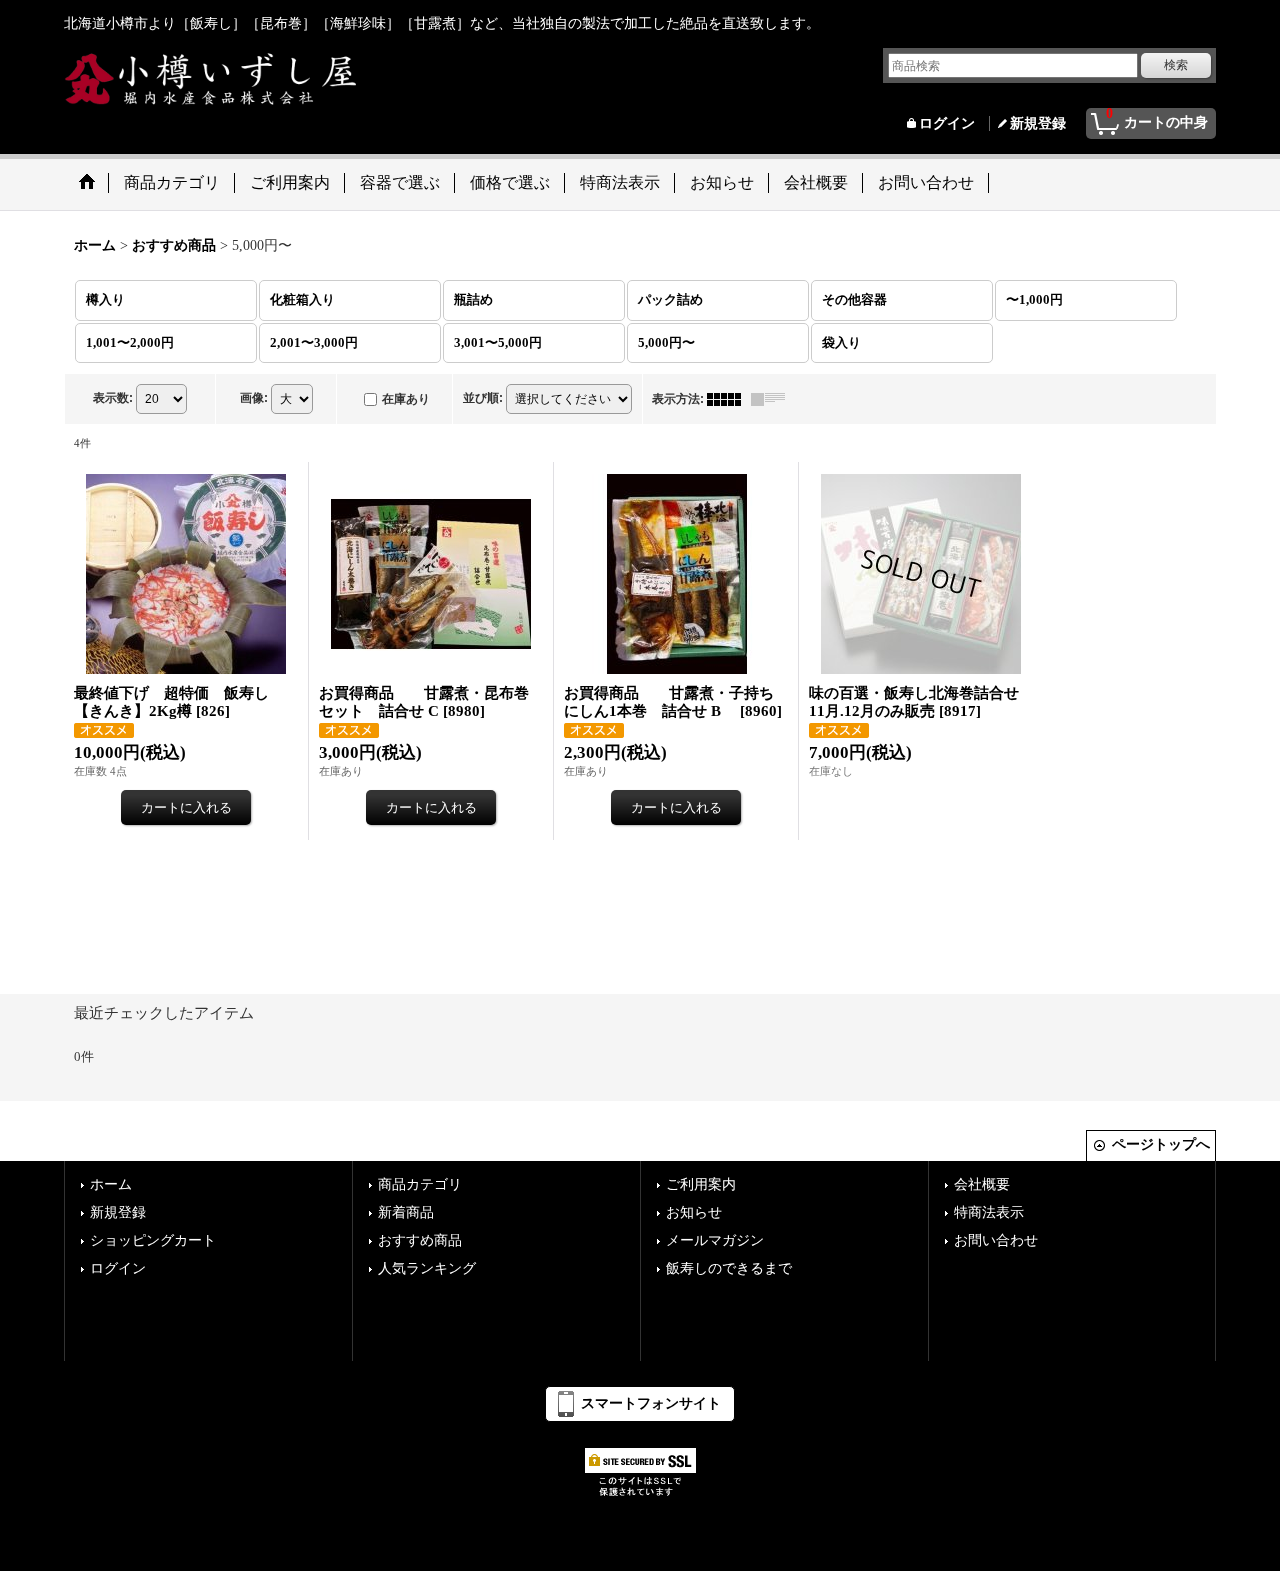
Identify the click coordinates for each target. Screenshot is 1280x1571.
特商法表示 (989, 1212)
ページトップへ (1161, 1144)
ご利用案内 (701, 1184)
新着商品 (406, 1212)
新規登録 (1038, 123)
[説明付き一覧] (773, 399)
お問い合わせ (996, 1240)
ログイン (947, 123)
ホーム (111, 1184)
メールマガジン (715, 1240)
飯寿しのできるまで (729, 1268)
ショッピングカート (153, 1240)
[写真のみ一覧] (729, 399)
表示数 (113, 398)
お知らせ (694, 1212)
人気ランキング (427, 1268)
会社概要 (982, 1184)
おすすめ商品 (420, 1240)
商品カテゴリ (420, 1184)
